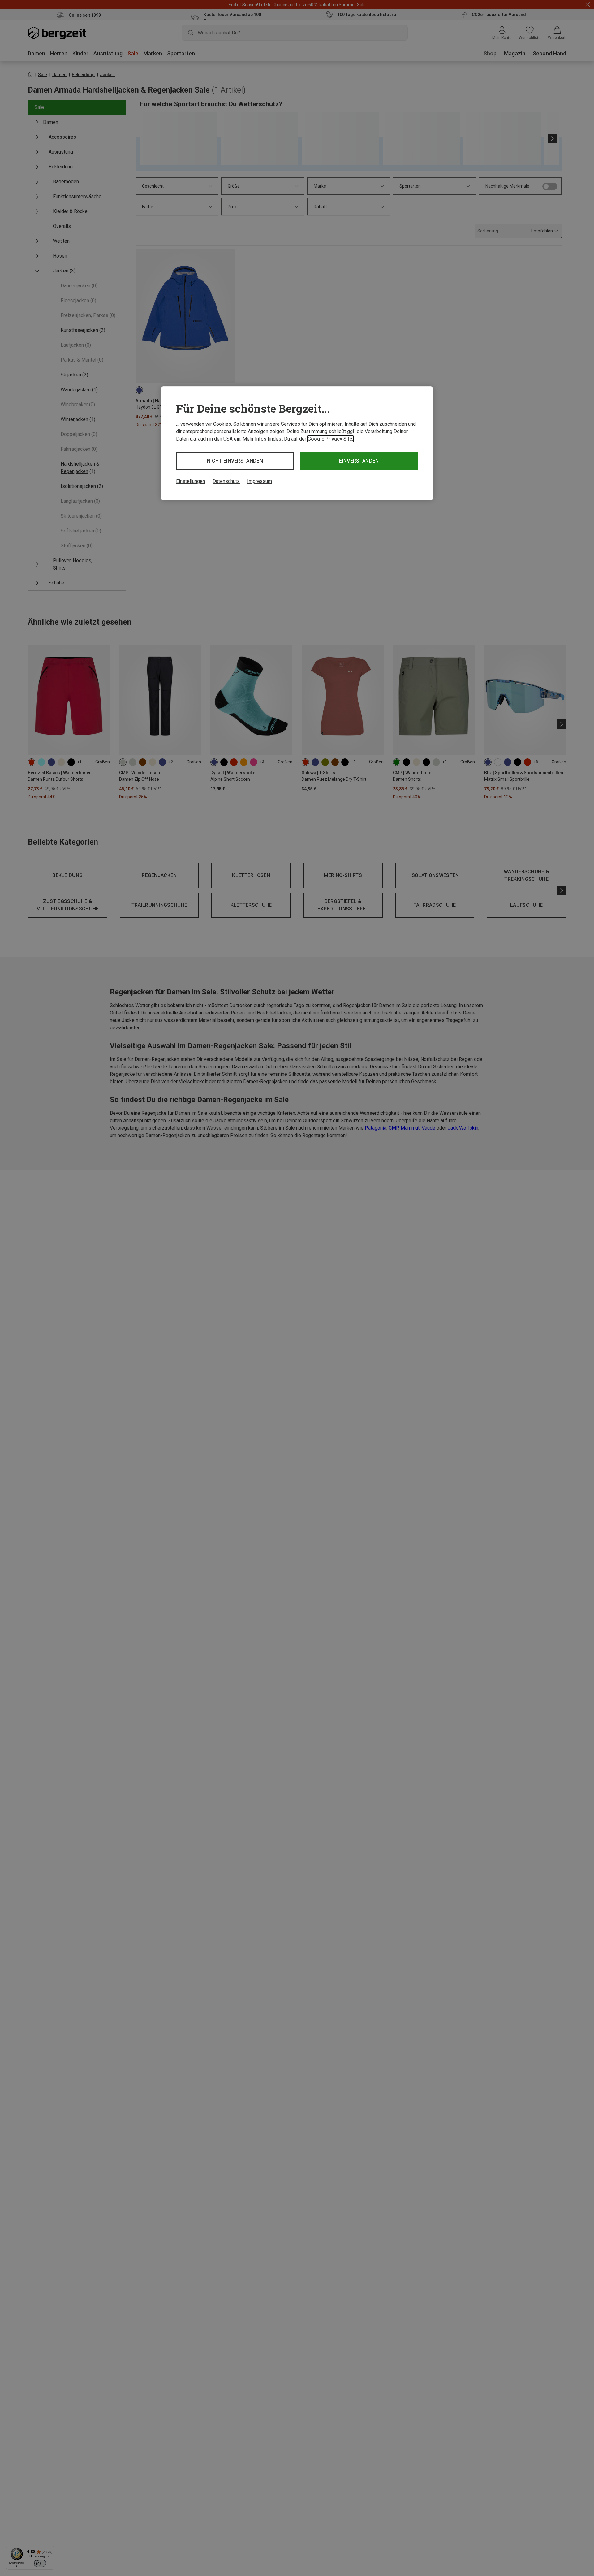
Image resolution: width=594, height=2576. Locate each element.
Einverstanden (359, 461)
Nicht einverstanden (235, 461)
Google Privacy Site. (330, 439)
